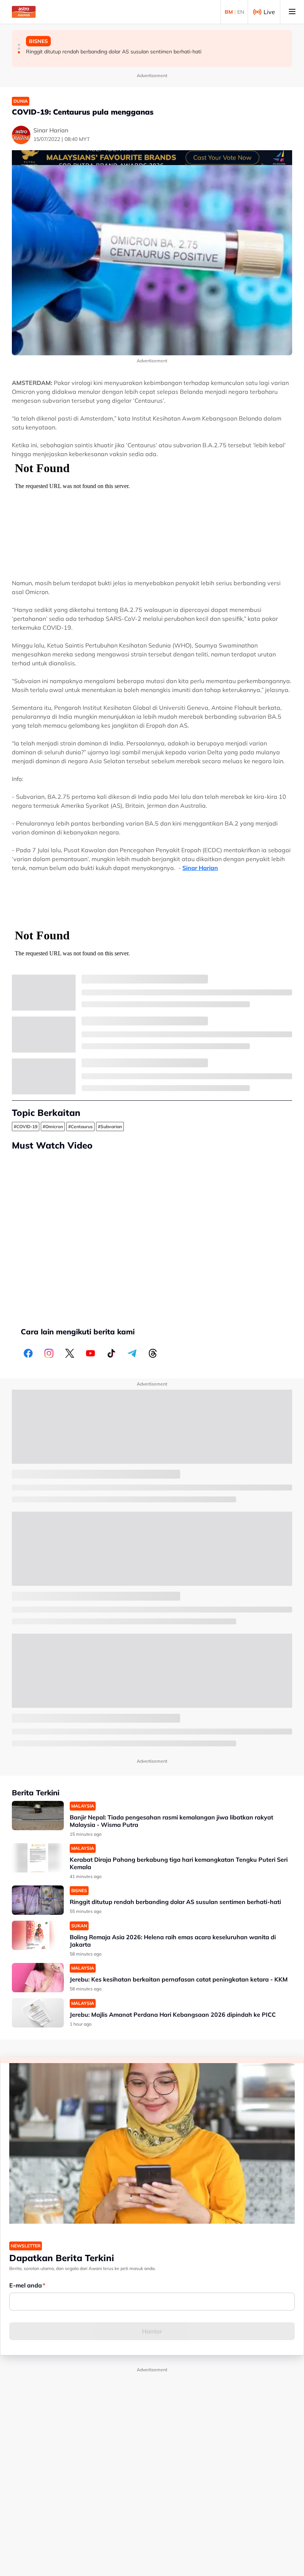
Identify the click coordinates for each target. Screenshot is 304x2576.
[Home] (24, 12)
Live (269, 12)
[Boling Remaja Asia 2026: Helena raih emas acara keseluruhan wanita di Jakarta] (38, 1935)
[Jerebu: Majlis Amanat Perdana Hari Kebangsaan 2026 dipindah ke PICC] (38, 2013)
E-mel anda (26, 2285)
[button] (19, 45)
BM (229, 12)
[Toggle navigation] (292, 12)
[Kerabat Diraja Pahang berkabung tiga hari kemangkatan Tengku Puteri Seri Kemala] (38, 1858)
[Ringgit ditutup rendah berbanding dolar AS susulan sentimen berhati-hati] (38, 1900)
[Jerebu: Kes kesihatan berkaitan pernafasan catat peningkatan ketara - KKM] (38, 1978)
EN (241, 12)
